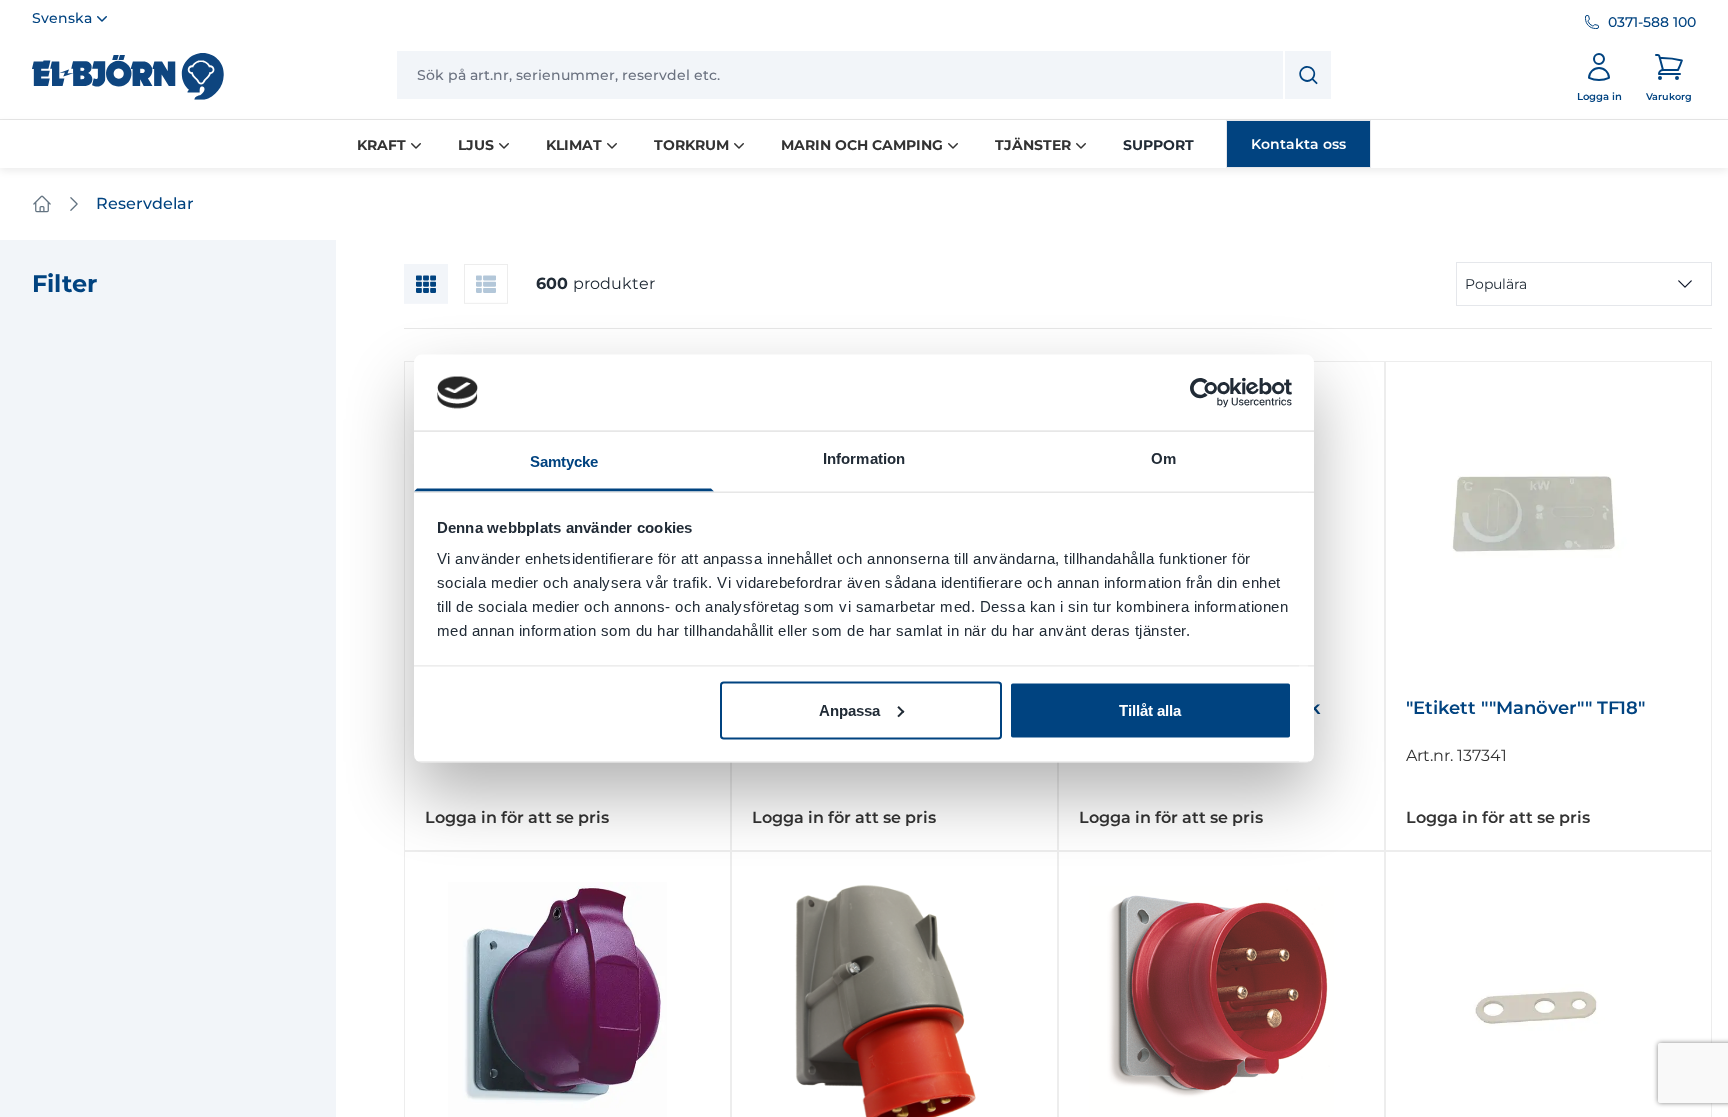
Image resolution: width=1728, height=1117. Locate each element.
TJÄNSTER (1033, 145)
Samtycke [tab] (564, 461)
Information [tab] (864, 458)
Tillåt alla (1150, 709)
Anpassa (849, 709)
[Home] (42, 204)
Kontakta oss (1298, 144)
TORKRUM (691, 145)
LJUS (476, 145)
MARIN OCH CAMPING (862, 145)
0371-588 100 (1652, 22)
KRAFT (381, 145)
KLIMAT (574, 145)
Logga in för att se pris (517, 817)
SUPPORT (1158, 145)
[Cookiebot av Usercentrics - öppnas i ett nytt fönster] (1204, 392)
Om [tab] (1163, 458)
